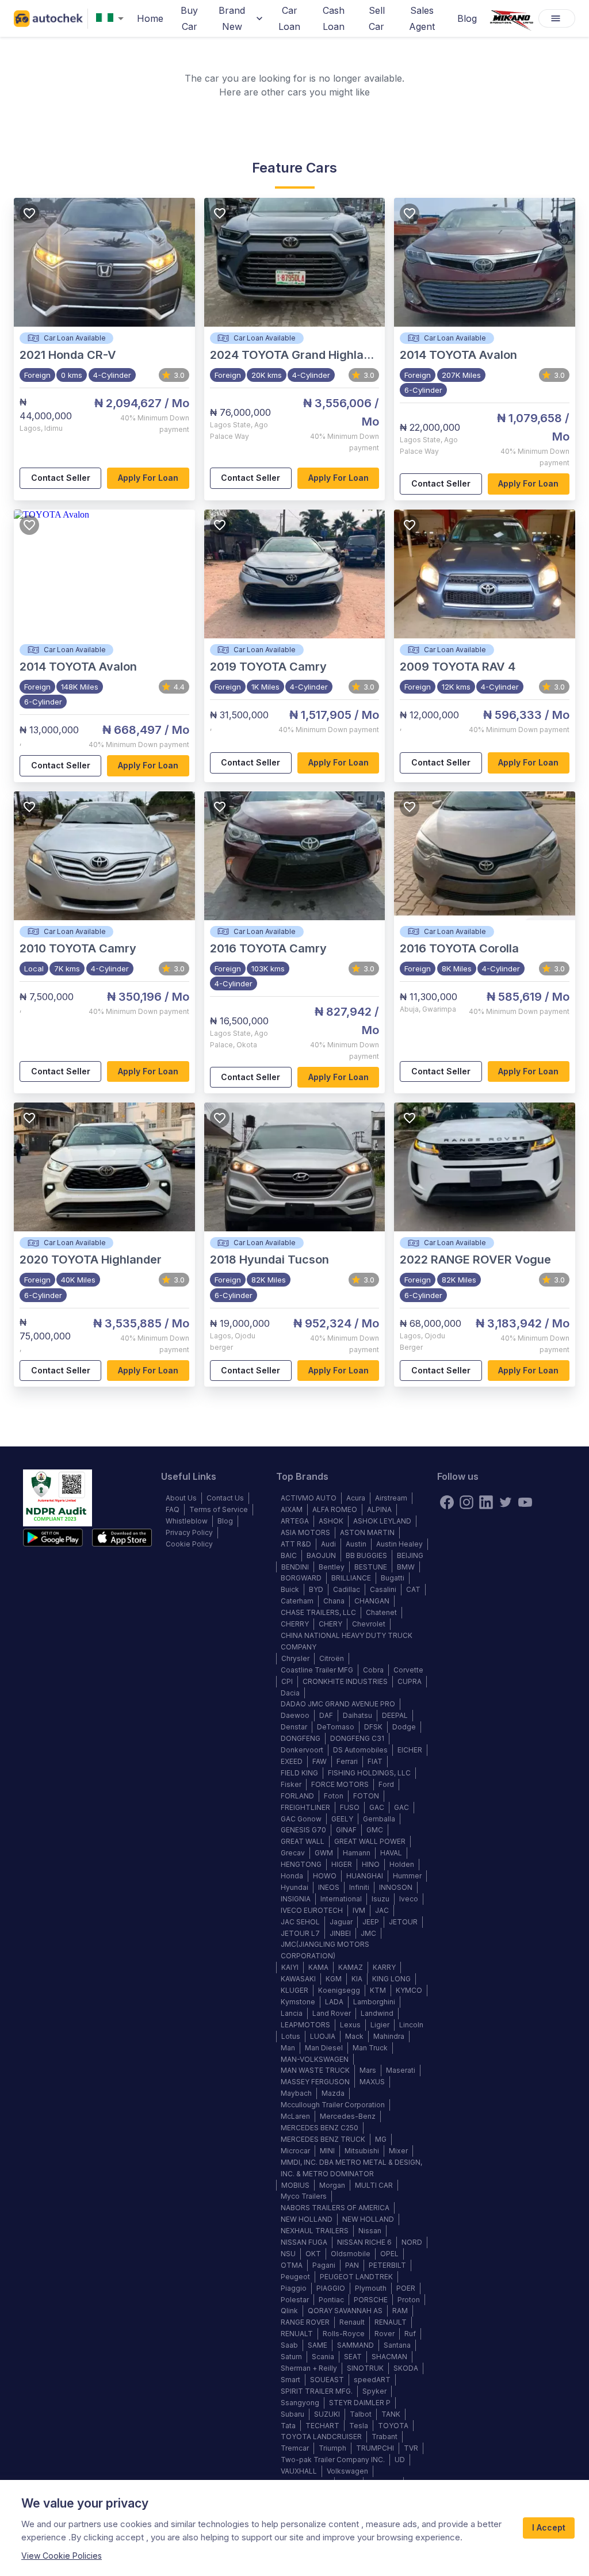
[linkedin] (486, 1502)
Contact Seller (61, 478)
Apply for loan (148, 478)
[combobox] (112, 19)
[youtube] (525, 1502)
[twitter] (506, 1502)
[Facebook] (447, 1502)
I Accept (549, 2527)
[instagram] (466, 1502)
